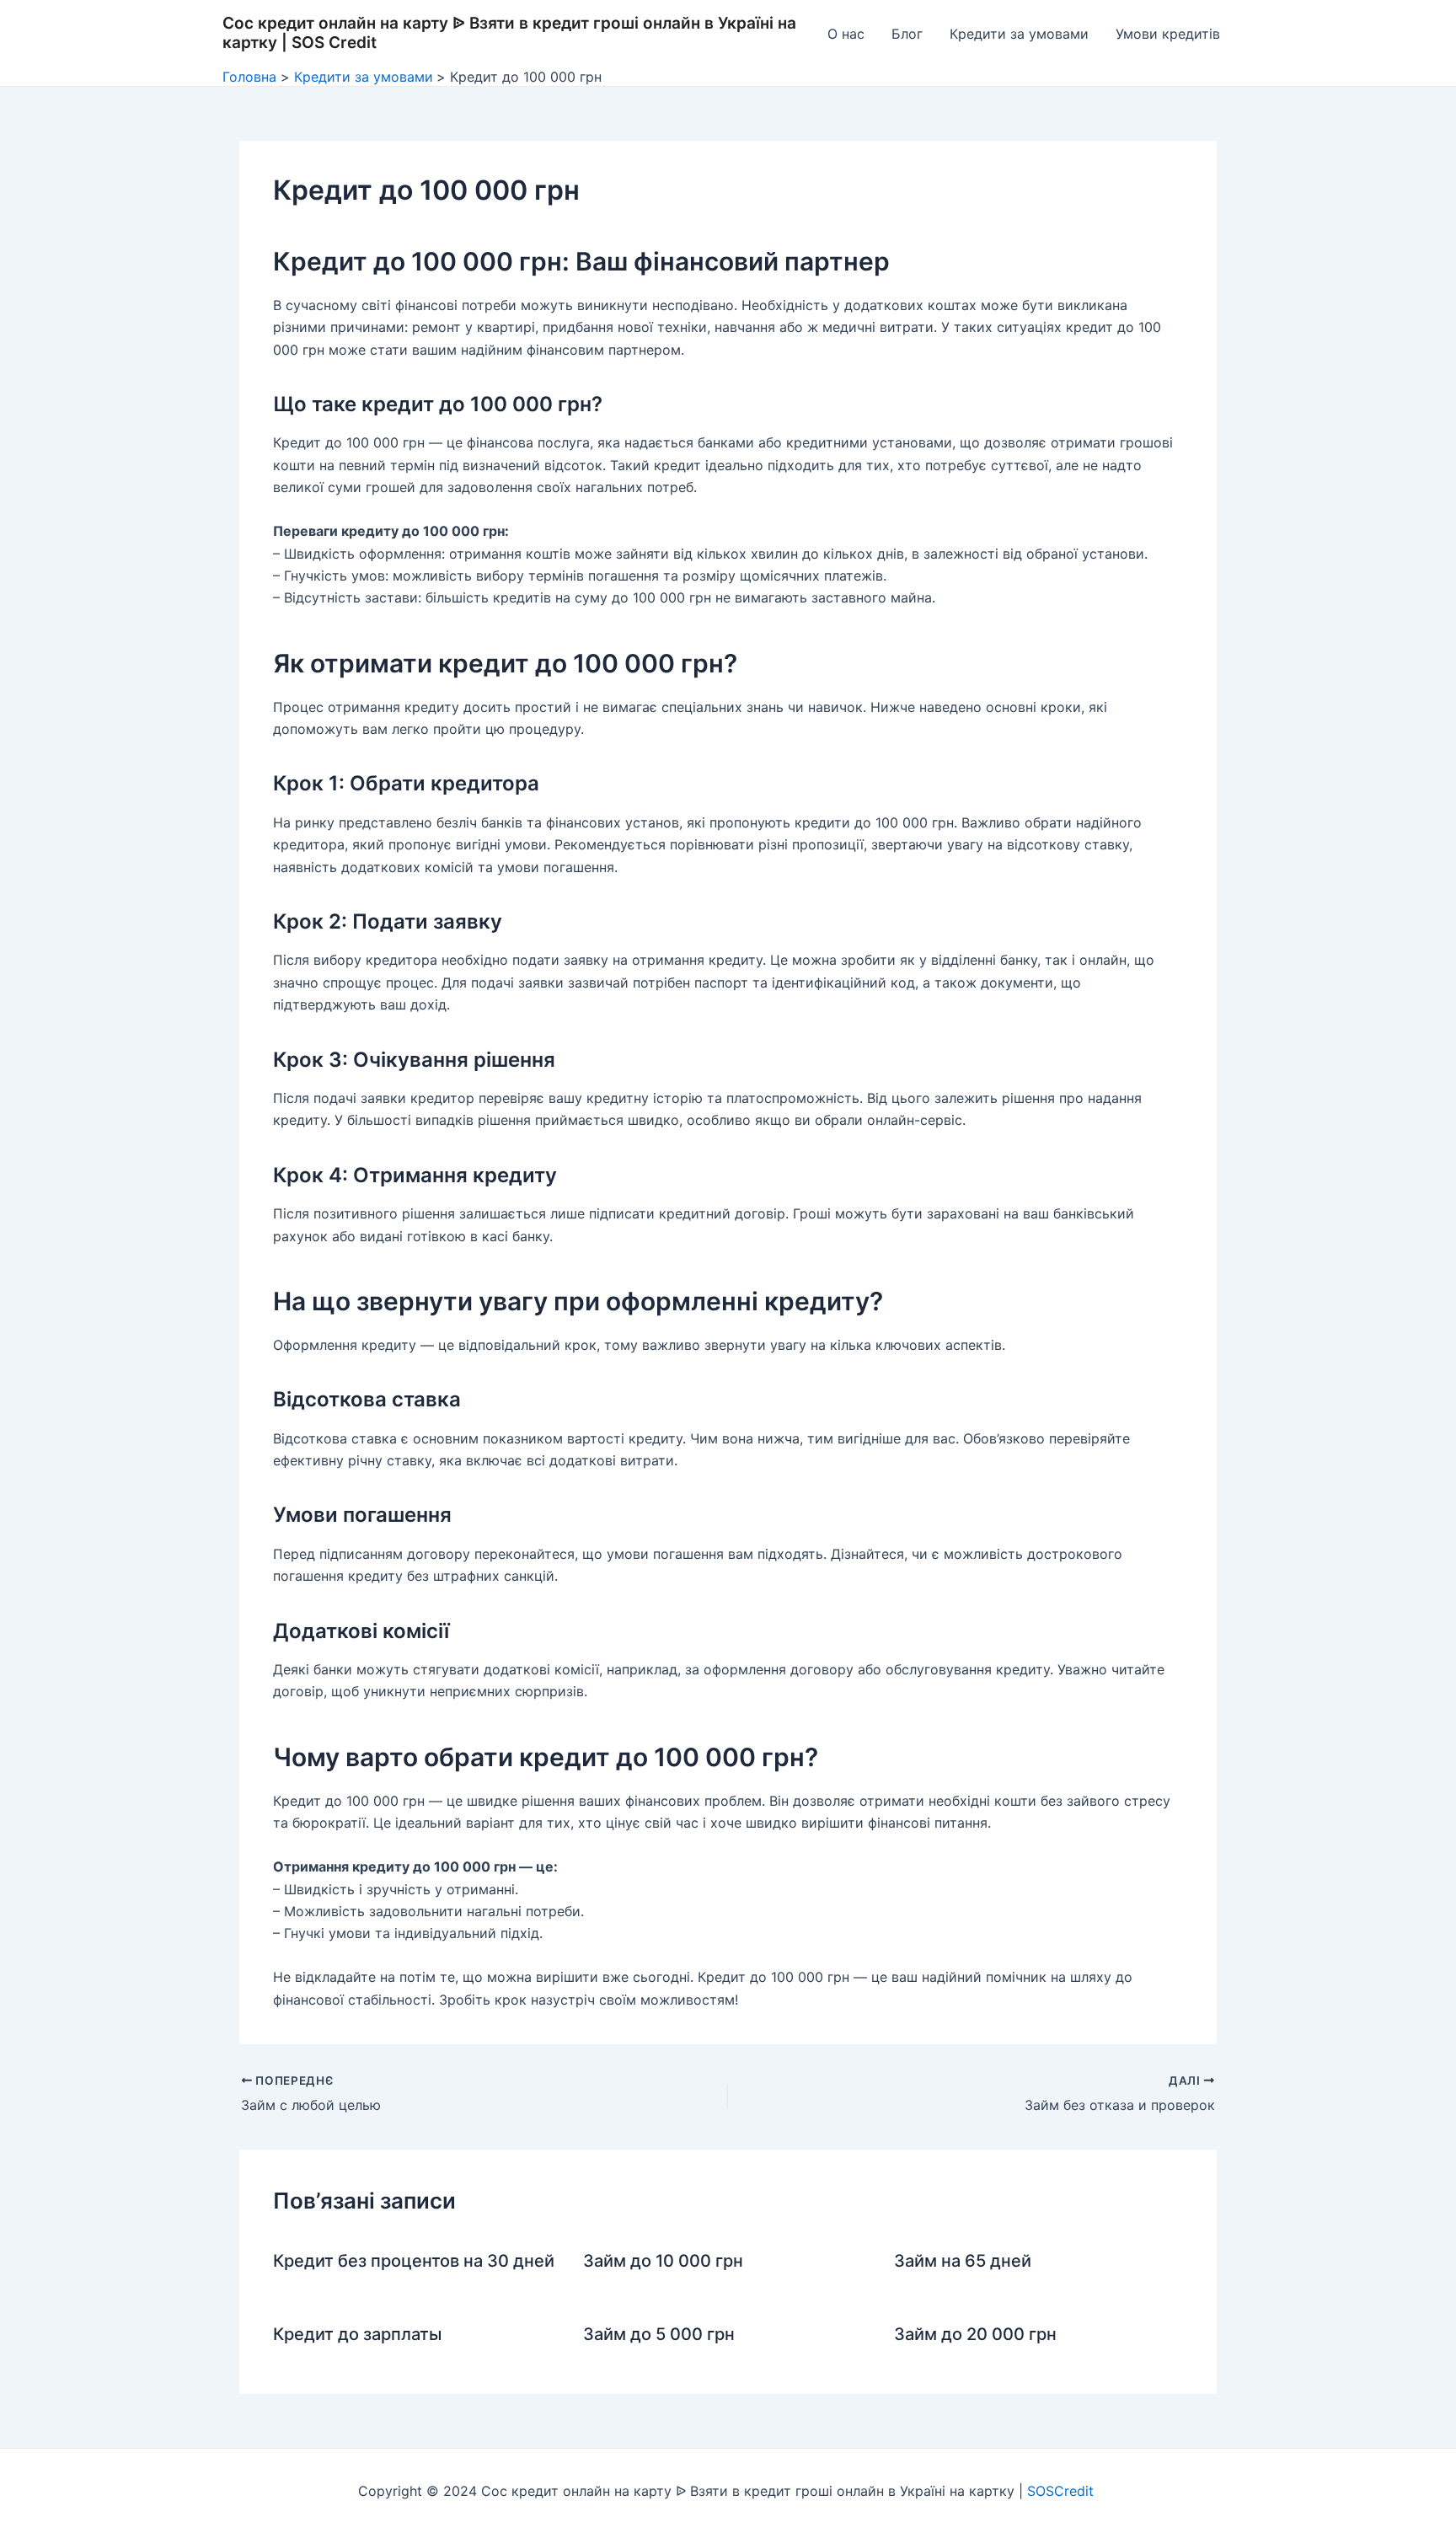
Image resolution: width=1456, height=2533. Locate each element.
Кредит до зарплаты (357, 2334)
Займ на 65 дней (963, 2261)
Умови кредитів (1168, 34)
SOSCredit (1063, 2491)
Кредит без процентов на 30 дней (414, 2261)
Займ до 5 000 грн (659, 2334)
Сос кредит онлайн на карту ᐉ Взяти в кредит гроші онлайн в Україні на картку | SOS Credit (509, 33)
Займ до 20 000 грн (975, 2334)
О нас (846, 34)
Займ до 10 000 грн (663, 2261)
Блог (907, 34)
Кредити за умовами (1019, 34)
